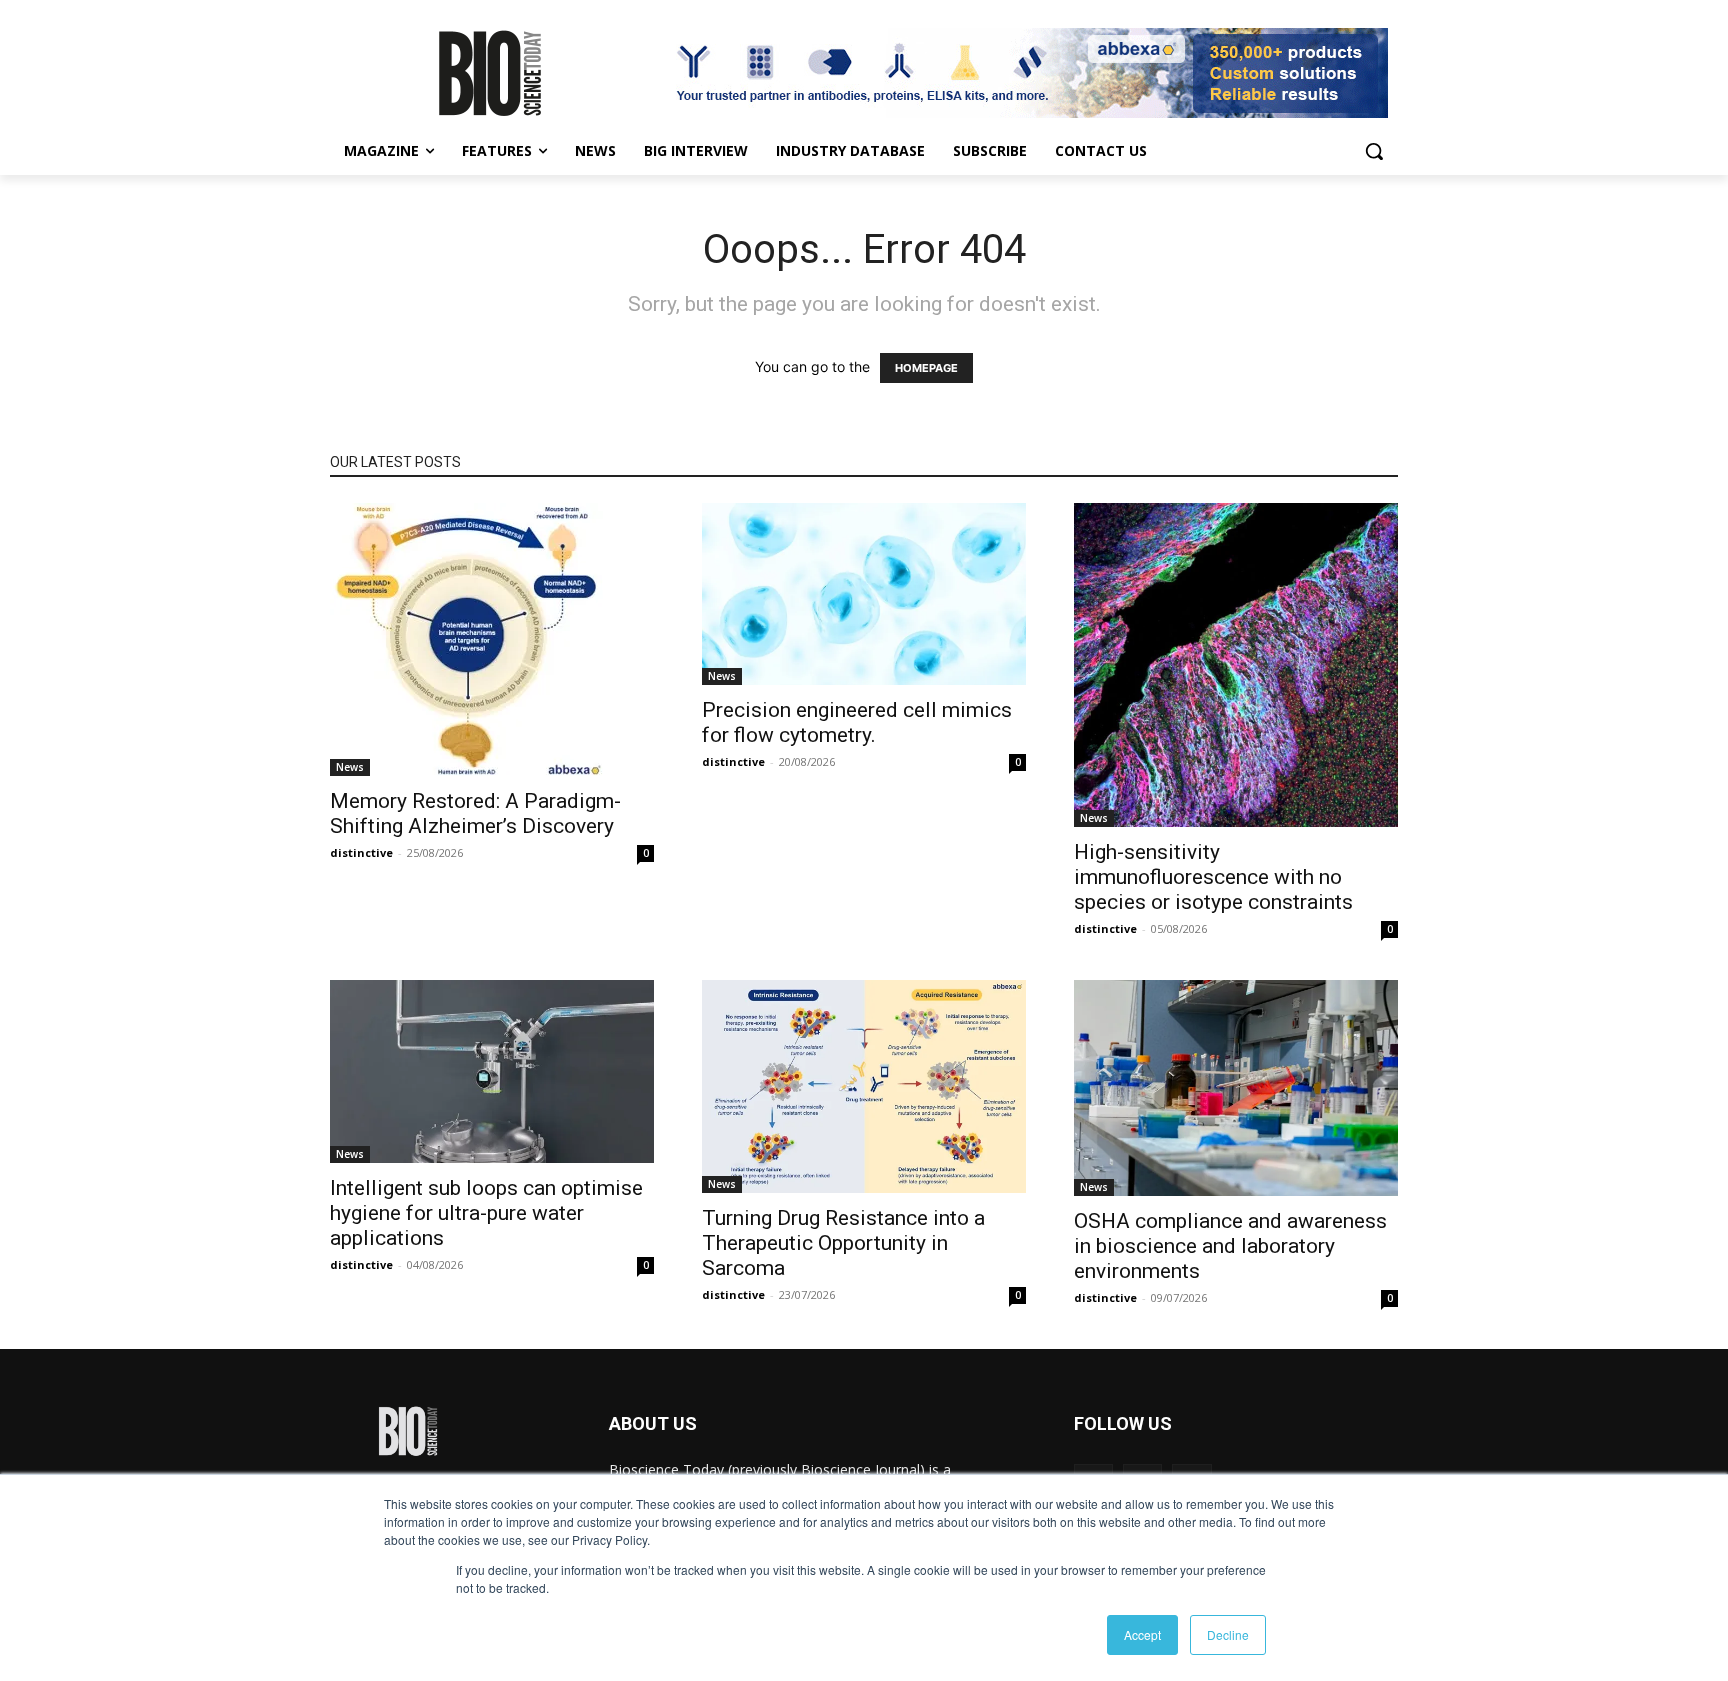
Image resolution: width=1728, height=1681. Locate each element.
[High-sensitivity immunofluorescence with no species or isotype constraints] (1236, 665)
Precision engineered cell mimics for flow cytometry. (857, 722)
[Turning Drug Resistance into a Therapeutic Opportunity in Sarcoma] (864, 1086)
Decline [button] (1228, 1634)
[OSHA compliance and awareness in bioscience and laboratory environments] (1236, 1088)
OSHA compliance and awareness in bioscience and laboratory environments (1230, 1246)
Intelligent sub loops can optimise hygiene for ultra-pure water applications (486, 1213)
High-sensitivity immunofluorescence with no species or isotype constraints (1213, 877)
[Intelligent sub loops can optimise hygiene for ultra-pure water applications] (492, 1071)
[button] (1374, 151)
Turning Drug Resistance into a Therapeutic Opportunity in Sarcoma (843, 1243)
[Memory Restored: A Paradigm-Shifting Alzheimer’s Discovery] (492, 639)
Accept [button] (1142, 1634)
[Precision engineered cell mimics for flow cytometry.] (864, 594)
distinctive (361, 852)
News (350, 767)
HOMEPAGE (926, 368)
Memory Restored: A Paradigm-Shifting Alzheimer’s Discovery (475, 813)
